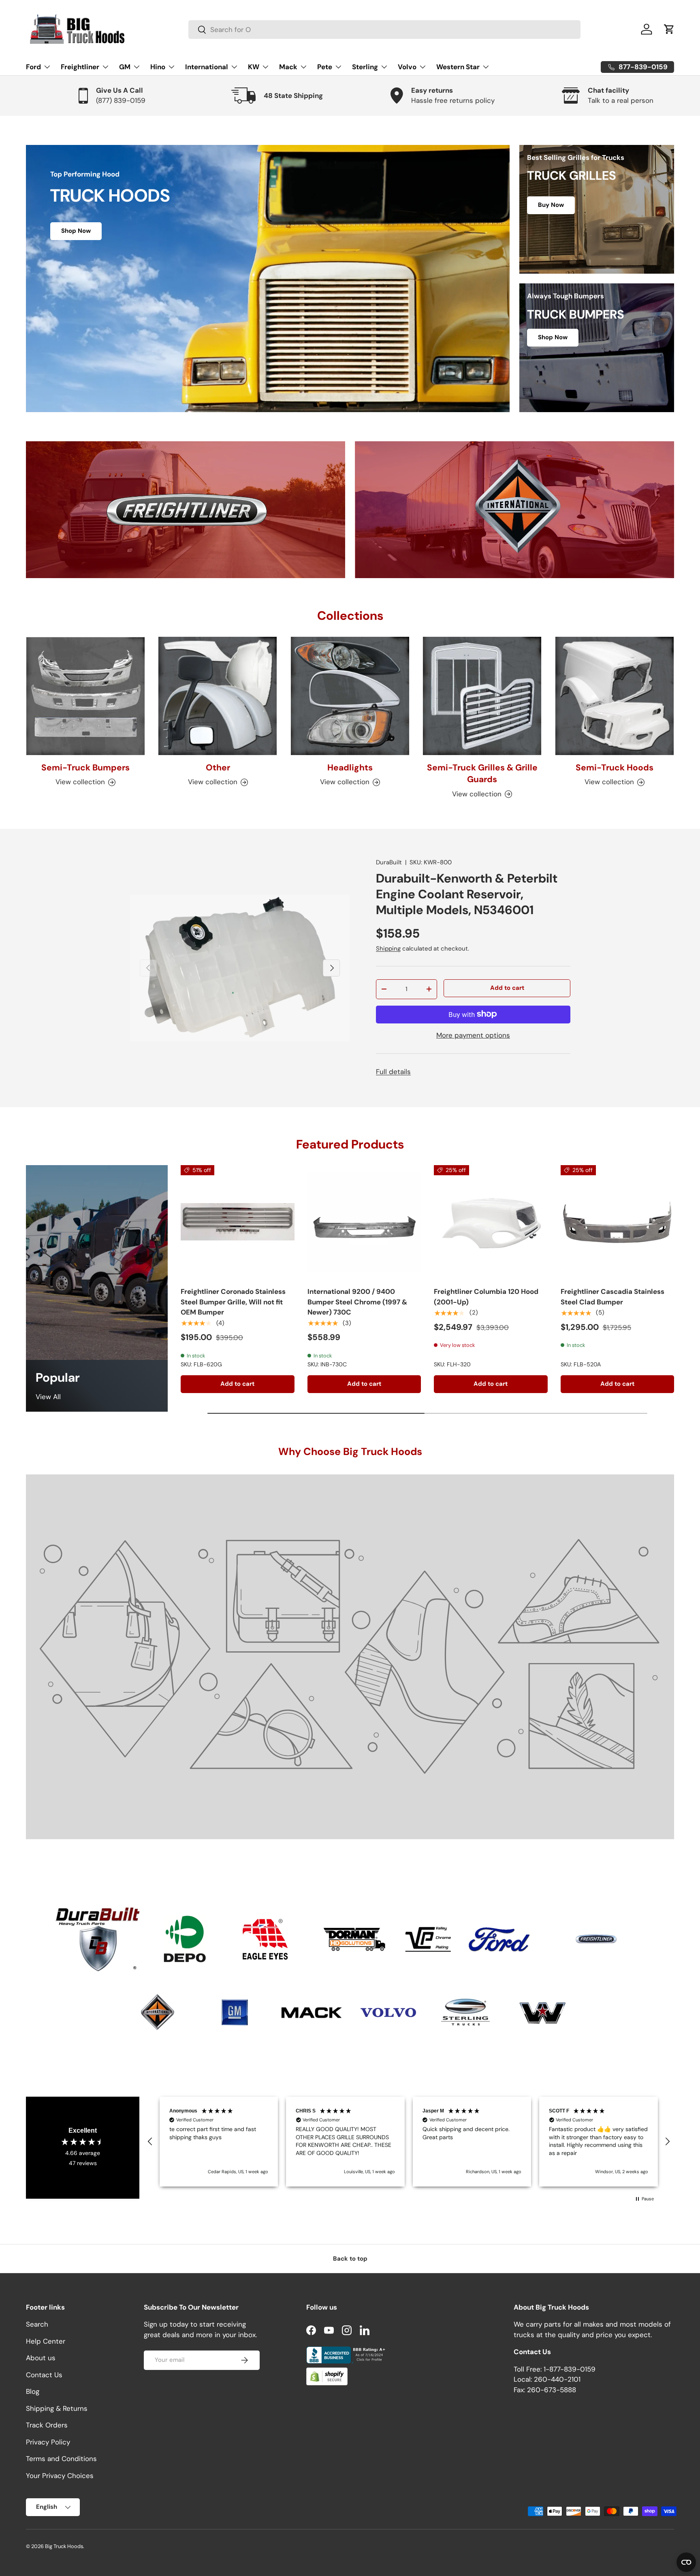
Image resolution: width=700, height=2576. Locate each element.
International (207, 67)
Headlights (350, 768)
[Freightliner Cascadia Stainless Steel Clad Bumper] (618, 1222)
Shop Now (76, 231)
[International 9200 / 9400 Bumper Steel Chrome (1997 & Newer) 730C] (364, 1222)
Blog (33, 2392)
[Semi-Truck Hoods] (615, 696)
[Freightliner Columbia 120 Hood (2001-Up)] (491, 1222)
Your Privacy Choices (60, 2476)
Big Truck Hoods (64, 2546)
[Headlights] (350, 696)
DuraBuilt (389, 862)
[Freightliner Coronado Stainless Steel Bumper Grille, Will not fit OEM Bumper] (238, 1222)
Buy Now (551, 205)
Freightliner (80, 67)
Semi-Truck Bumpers (85, 768)
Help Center (46, 2341)
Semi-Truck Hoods (615, 768)
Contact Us (44, 2375)
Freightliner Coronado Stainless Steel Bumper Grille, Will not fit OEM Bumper (233, 1302)
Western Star (458, 67)
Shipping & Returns (57, 2408)
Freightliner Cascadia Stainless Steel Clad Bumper (612, 1297)
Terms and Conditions (61, 2459)
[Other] (218, 696)
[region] (409, 2142)
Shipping (388, 948)
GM (125, 67)
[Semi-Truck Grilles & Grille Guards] (482, 696)
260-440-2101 (557, 2380)
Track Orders (47, 2425)
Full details (393, 1072)
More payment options (473, 1035)
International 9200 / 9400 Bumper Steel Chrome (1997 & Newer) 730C (357, 1302)
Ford (33, 67)
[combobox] (384, 30)
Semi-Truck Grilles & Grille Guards (482, 773)
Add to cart (507, 988)
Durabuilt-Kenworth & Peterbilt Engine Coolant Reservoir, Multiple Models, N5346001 (467, 894)
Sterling (365, 67)
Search (37, 2325)
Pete (325, 67)
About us (41, 2358)
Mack (288, 67)
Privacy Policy (48, 2442)
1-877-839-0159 (570, 2369)
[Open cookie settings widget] (686, 2562)
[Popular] (97, 1263)
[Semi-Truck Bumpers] (85, 696)
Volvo (407, 67)
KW (254, 67)
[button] (669, 29)
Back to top (350, 2259)
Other (218, 768)
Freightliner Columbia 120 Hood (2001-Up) (486, 1297)
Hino (158, 67)
